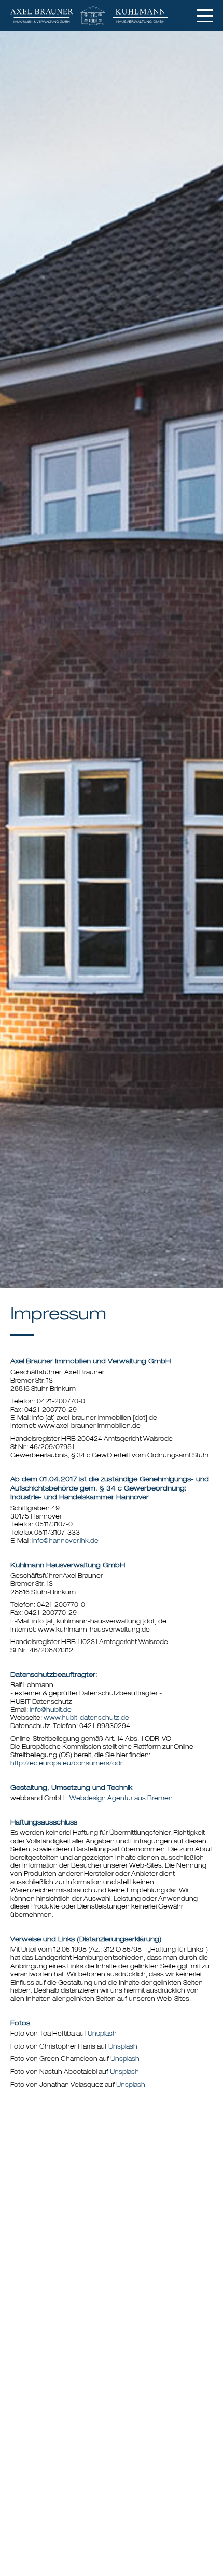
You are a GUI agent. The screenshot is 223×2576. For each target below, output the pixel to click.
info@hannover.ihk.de (65, 1541)
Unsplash (102, 2034)
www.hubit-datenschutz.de (86, 1718)
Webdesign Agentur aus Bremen (121, 1799)
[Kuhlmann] (146, 16)
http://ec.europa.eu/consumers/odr (66, 1764)
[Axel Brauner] (47, 16)
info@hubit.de (51, 1710)
